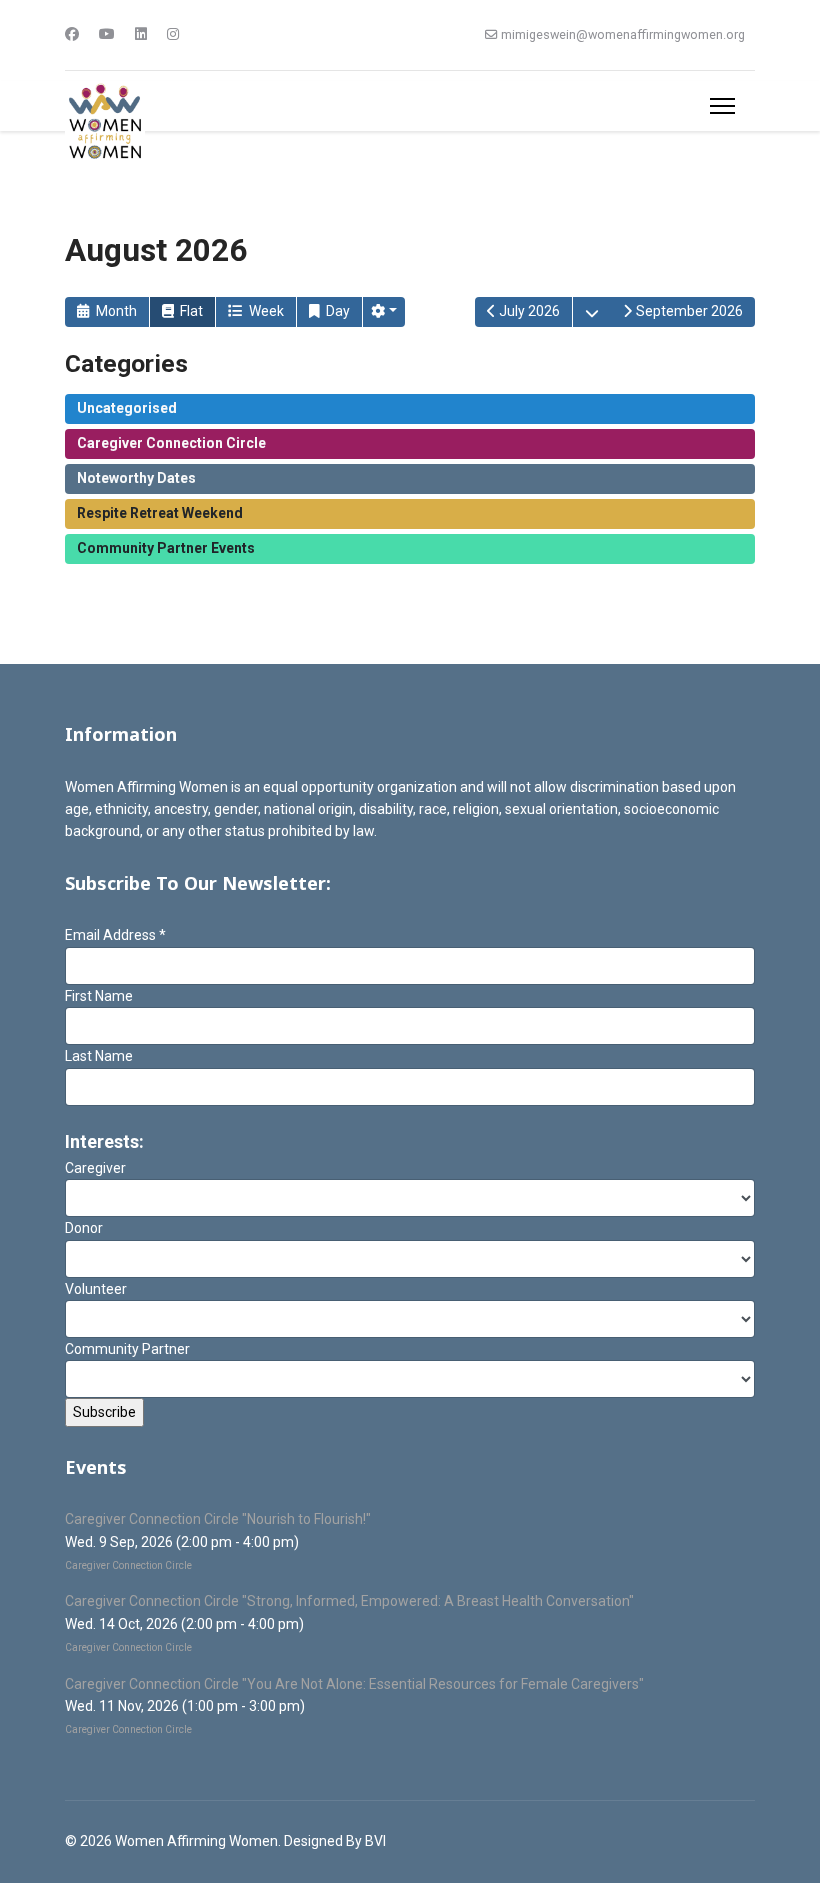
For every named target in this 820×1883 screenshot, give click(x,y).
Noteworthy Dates (136, 478)
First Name (99, 996)
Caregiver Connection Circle (171, 443)
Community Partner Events (166, 548)
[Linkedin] (141, 34)
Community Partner (127, 1349)
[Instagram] (173, 34)
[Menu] (722, 106)
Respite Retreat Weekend (160, 513)
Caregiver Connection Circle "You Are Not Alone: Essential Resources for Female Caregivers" (354, 1684)
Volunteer (96, 1289)
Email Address (115, 935)
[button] (384, 312)
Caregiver (95, 1168)
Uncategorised (127, 408)
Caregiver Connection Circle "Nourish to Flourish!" (218, 1519)
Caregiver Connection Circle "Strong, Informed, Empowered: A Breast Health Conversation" (349, 1601)
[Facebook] (72, 34)
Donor (84, 1228)
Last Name (99, 1056)
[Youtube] (107, 34)
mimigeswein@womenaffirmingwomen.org (623, 34)
